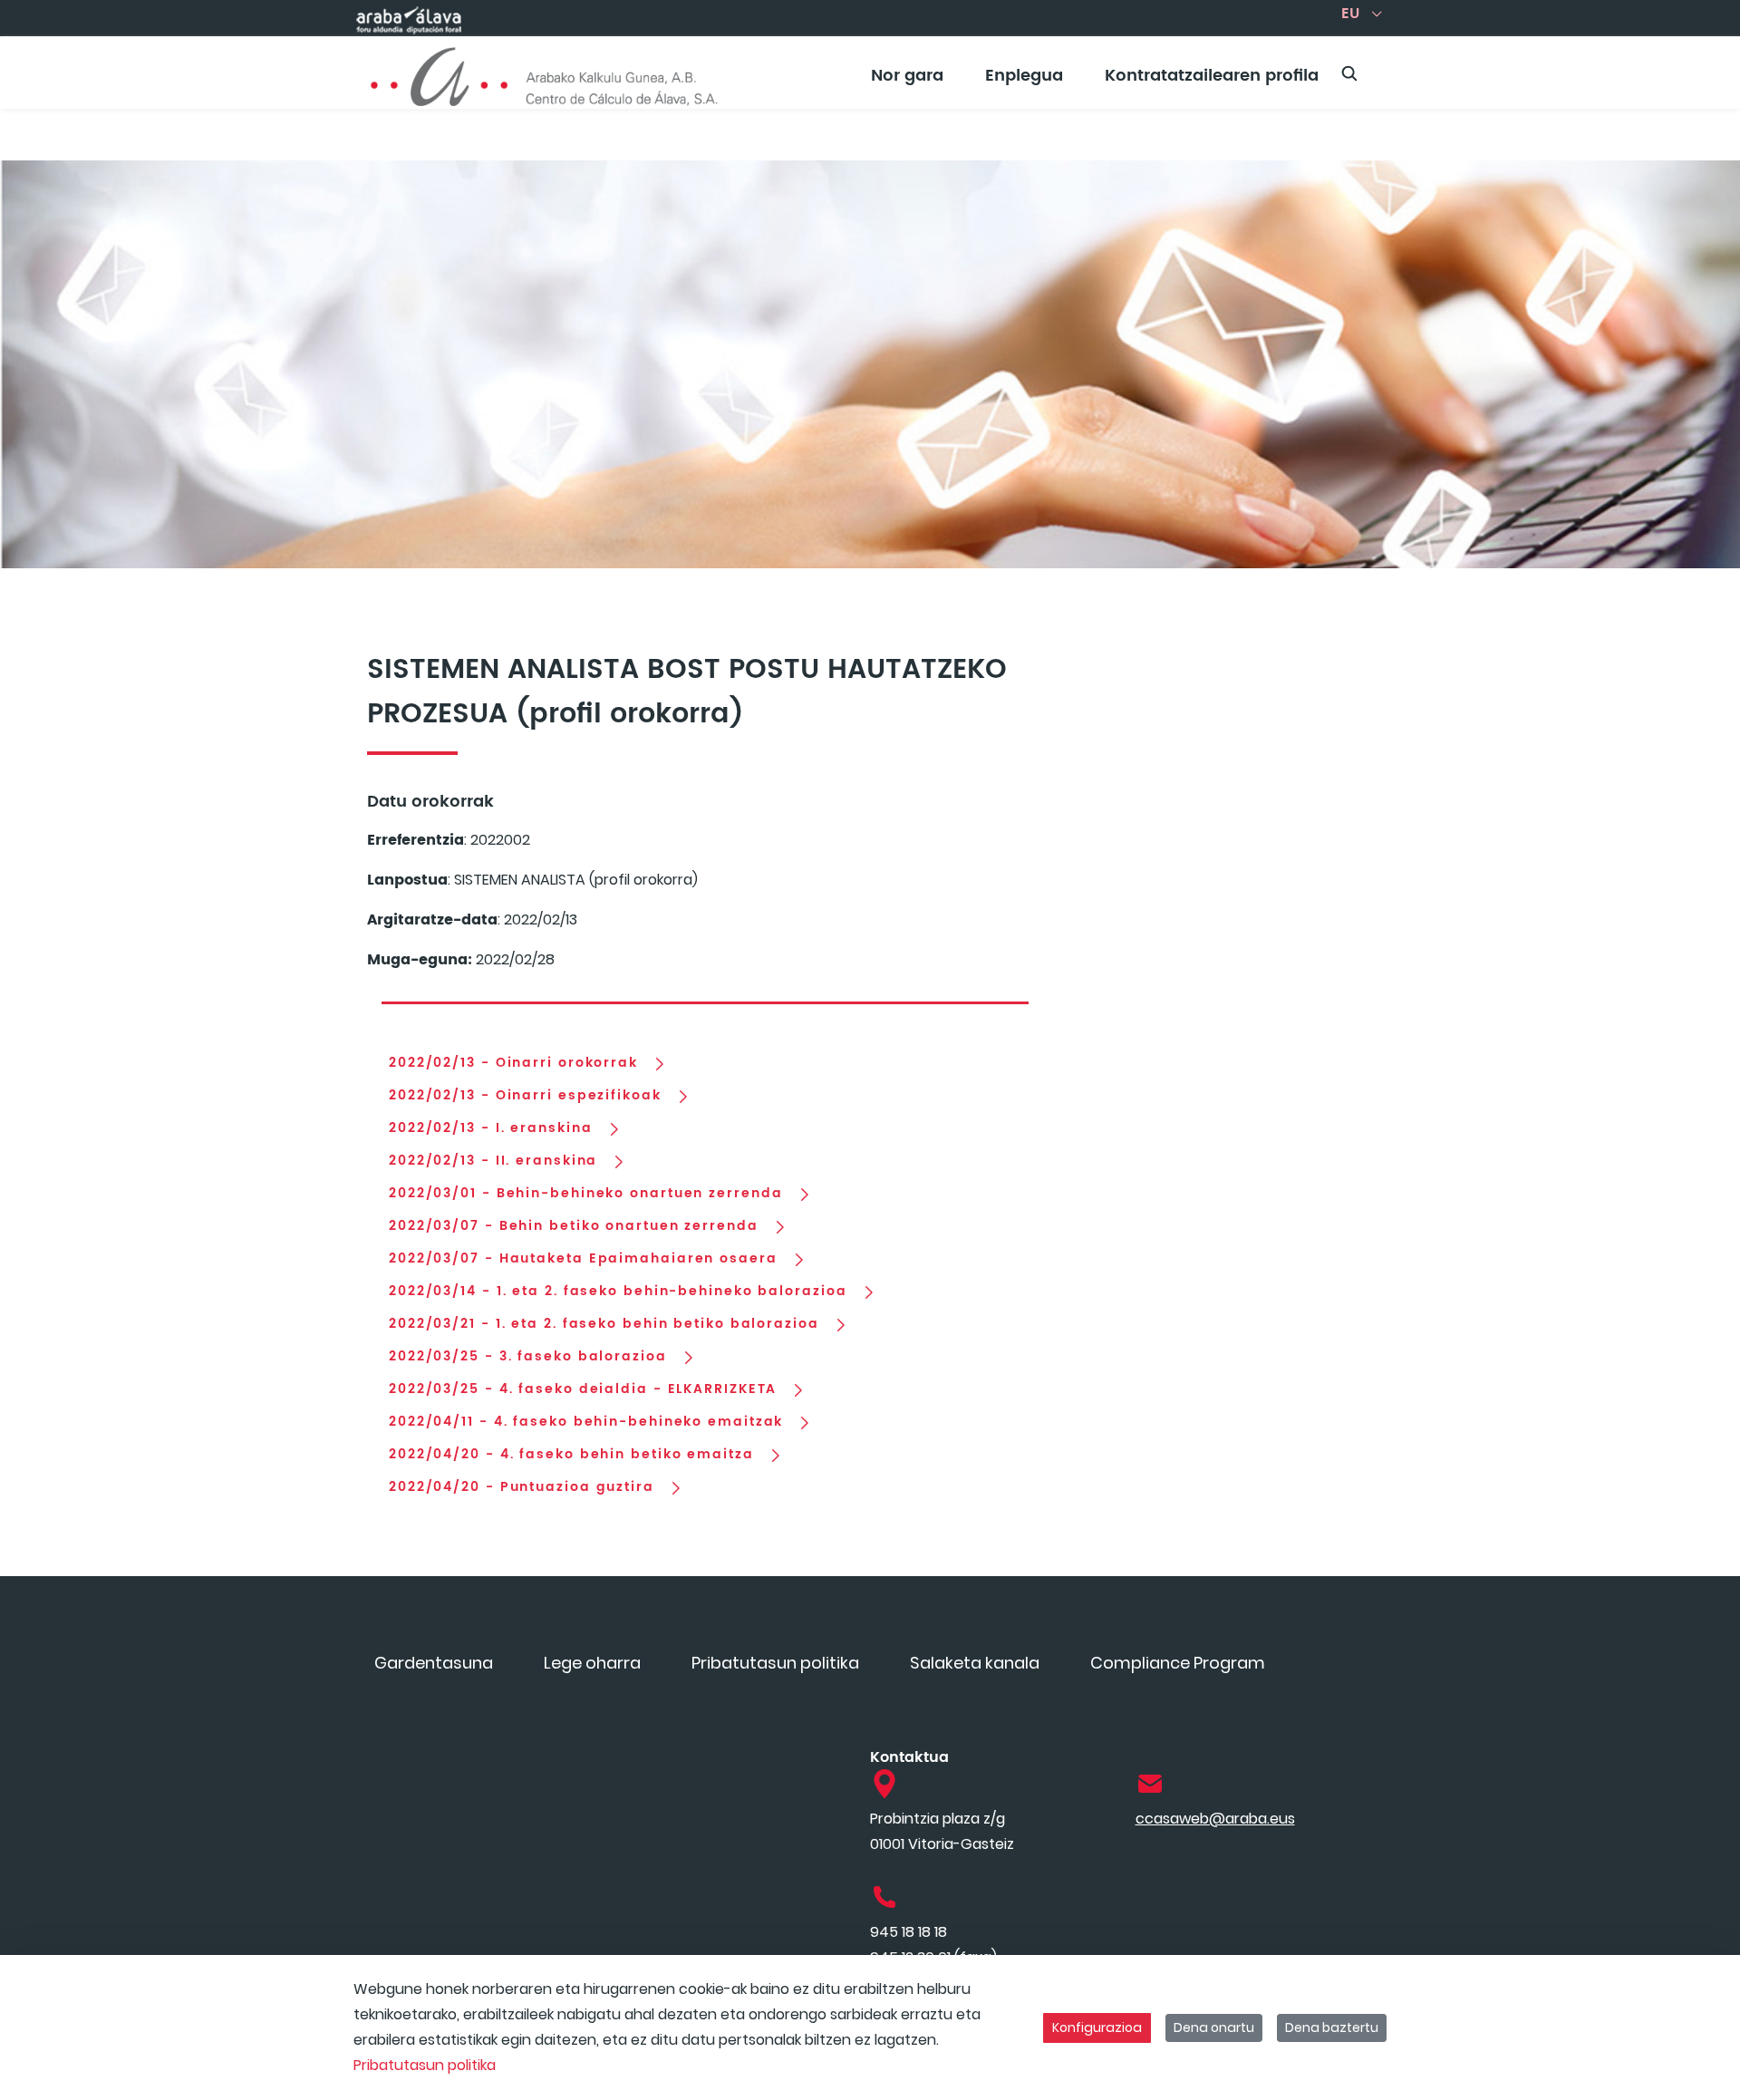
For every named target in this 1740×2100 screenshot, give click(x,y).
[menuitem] (907, 82)
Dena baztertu (1332, 2027)
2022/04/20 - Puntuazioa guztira (522, 1487)
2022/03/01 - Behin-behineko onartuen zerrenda (586, 1194)
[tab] (705, 996)
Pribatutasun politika (425, 2065)
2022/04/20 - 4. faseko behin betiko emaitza (571, 1455)
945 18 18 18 (909, 1932)
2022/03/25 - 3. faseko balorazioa (528, 1357)
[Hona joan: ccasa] (545, 73)
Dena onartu (1214, 2027)
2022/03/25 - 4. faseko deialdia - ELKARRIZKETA (583, 1389)
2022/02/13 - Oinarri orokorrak (513, 1063)
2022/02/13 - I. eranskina (491, 1128)
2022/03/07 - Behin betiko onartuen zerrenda (574, 1226)
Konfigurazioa (1097, 2027)
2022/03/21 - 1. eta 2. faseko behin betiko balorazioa (604, 1324)
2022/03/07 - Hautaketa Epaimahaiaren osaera (583, 1259)
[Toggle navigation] (1695, 68)
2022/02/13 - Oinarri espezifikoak (525, 1096)
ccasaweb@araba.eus (1215, 1819)
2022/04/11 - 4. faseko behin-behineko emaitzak (586, 1422)
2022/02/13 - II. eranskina (493, 1161)
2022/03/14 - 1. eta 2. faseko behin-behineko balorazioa (618, 1292)
